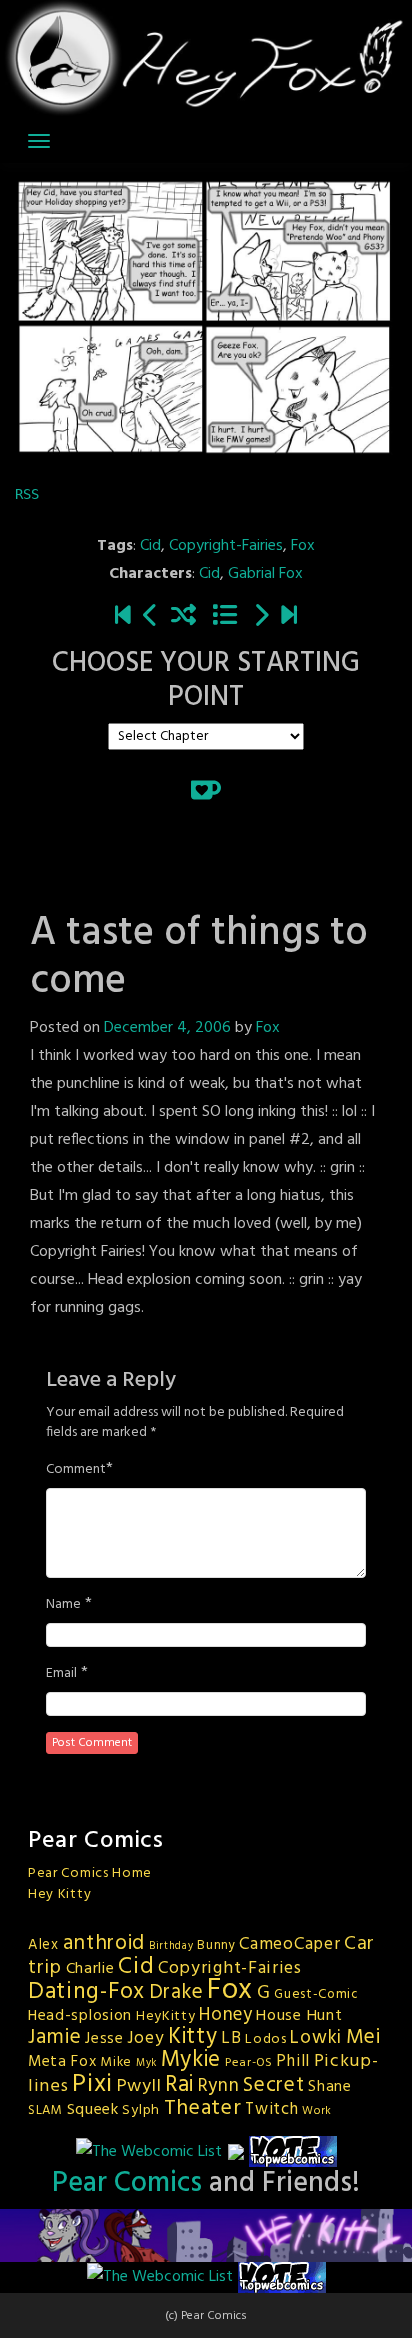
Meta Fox (62, 2062)
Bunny (216, 1945)
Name (63, 1605)
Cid (150, 546)
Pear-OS (249, 2063)
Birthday (171, 1946)
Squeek (93, 2110)
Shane (330, 2087)
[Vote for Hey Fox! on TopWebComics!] (293, 2152)
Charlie (90, 1969)
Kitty (193, 2037)
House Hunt (299, 2016)
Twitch (271, 2110)
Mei (363, 2037)
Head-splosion (80, 2016)
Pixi (92, 2084)
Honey (226, 2015)
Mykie (191, 2060)
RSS (27, 494)
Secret (273, 2085)
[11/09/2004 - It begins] (123, 617)
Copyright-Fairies (226, 546)
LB (231, 2038)
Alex (43, 1945)
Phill (293, 2062)
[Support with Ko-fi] (206, 790)
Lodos (266, 2039)
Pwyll (139, 2086)
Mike (116, 2062)
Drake (176, 1992)
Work (317, 2111)
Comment (76, 1470)
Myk (146, 2063)
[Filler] (151, 617)
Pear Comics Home (90, 1873)
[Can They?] (289, 617)
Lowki (316, 2038)
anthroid (104, 1943)
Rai (179, 2085)
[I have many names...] (261, 617)
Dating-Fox (86, 1992)
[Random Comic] (183, 617)
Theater (203, 2108)
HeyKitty (166, 2016)
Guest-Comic (316, 1994)
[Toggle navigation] (39, 141)
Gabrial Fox (265, 574)
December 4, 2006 (167, 1028)
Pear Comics (127, 2183)
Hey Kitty (59, 1894)
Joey (145, 2038)
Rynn (219, 2086)
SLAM (45, 2110)
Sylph (141, 2110)
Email (61, 1674)
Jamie (55, 2037)
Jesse (104, 2039)
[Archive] (224, 617)
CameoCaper (289, 1944)
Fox (303, 546)
